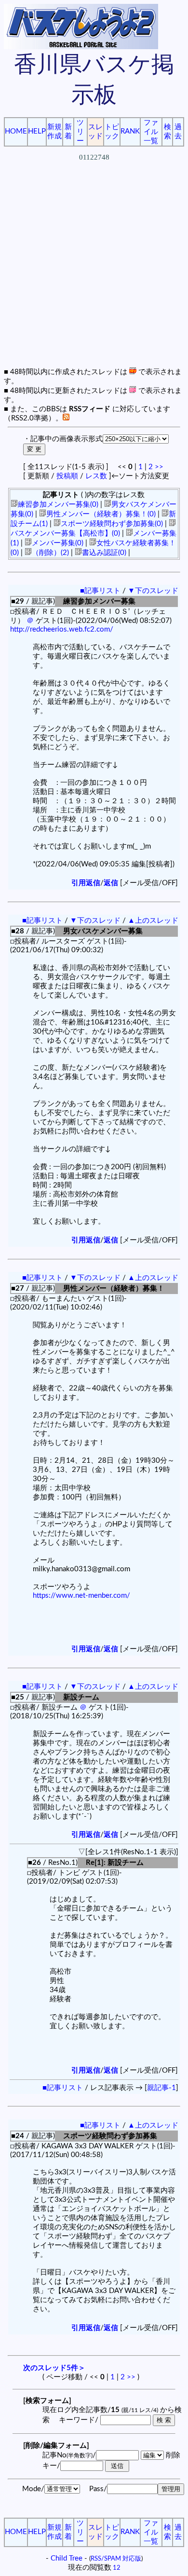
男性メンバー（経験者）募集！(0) (101, 514)
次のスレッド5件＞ (54, 2368)
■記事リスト (100, 591)
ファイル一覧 (151, 132)
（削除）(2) (50, 553)
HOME (16, 131)
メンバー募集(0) (58, 543)
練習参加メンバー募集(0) (58, 505)
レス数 (96, 476)
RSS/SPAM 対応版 (116, 2559)
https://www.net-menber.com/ (81, 1596)
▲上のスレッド (153, 921)
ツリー (80, 132)
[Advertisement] (94, 273)
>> (159, 467)
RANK (130, 131)
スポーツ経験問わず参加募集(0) (112, 524)
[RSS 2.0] (66, 418)
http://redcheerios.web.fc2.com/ (62, 629)
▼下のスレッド (153, 591)
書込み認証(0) (104, 553)
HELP (37, 131)
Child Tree (67, 2558)
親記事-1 (161, 2088)
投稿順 (67, 476)
